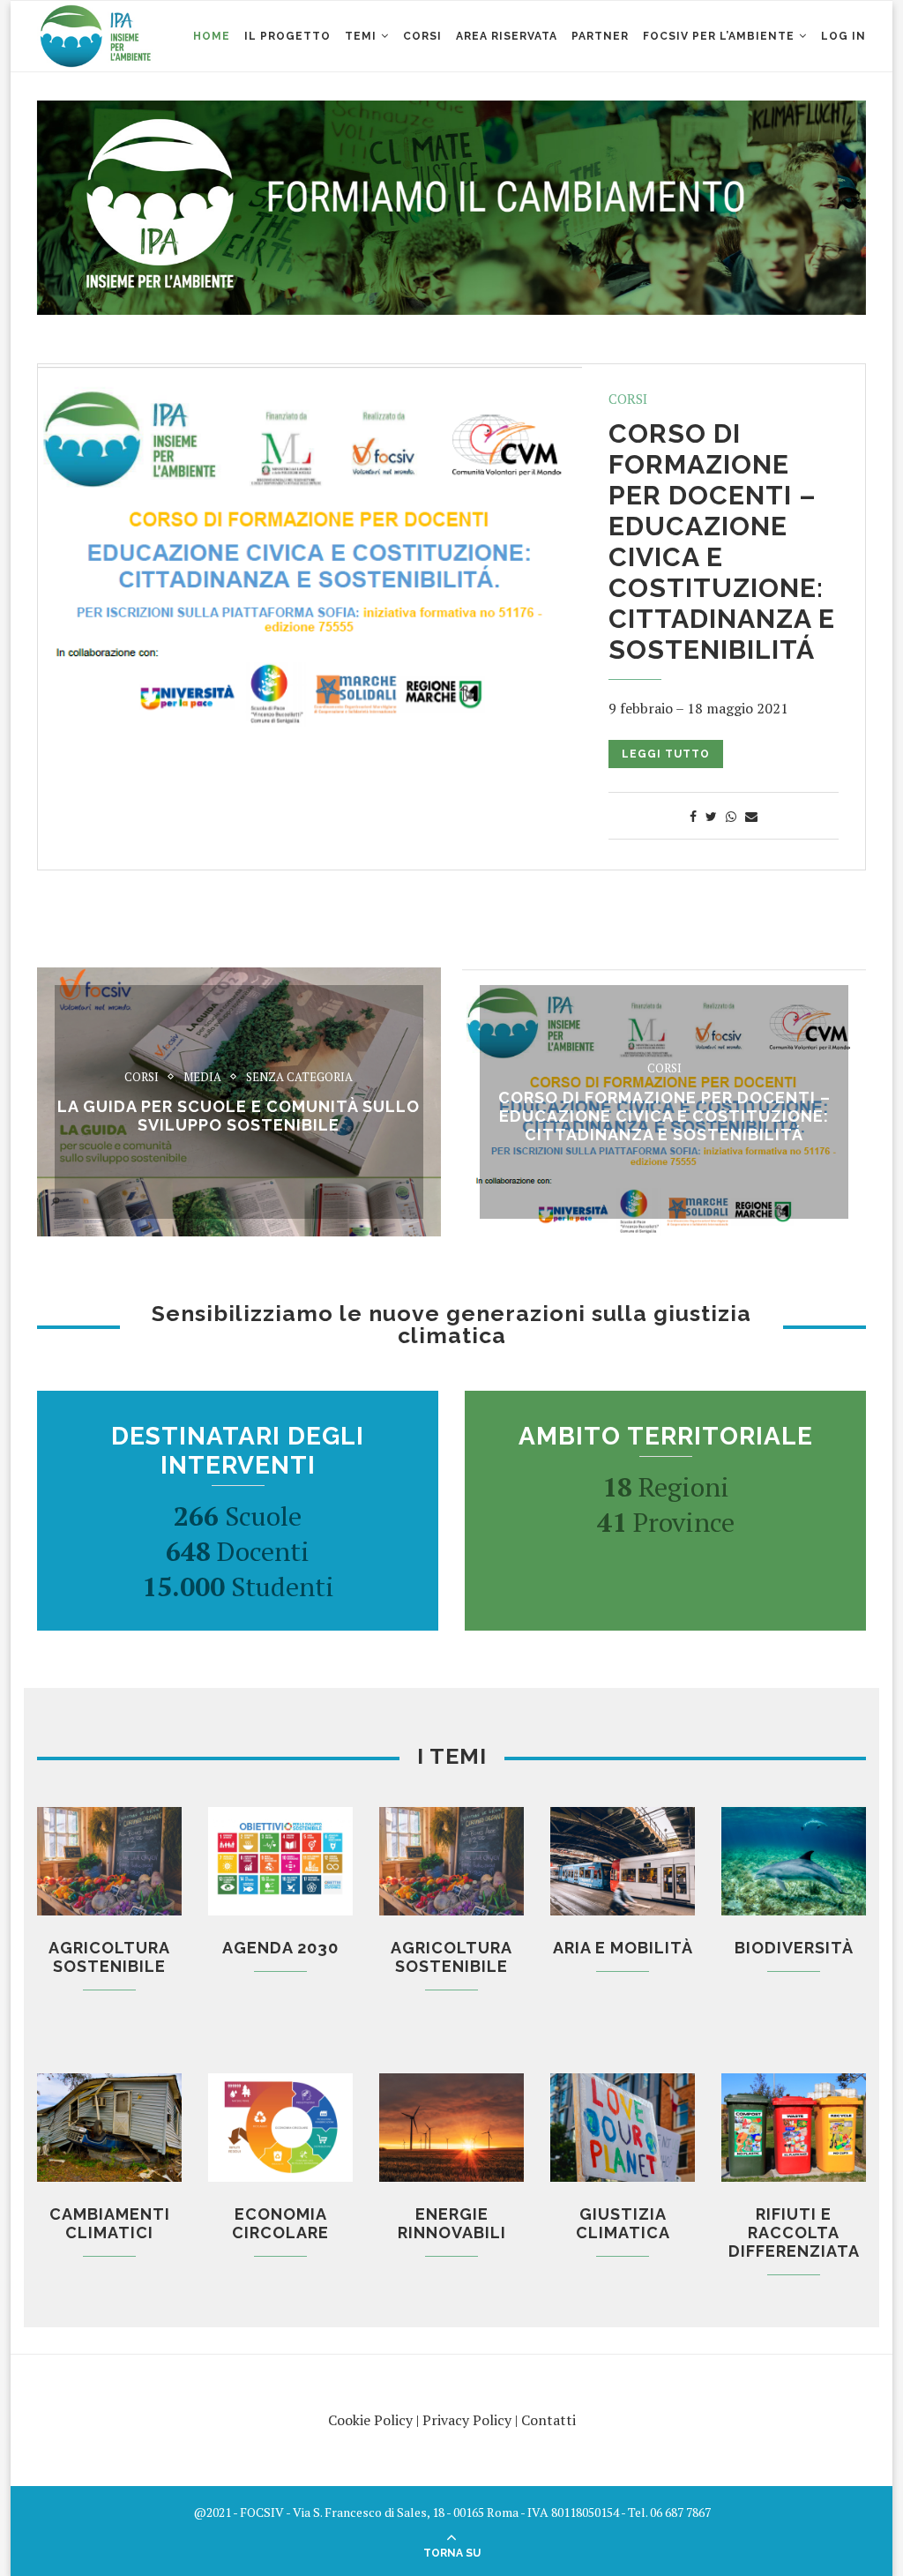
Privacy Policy (467, 2420)
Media (202, 1078)
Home (212, 36)
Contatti (549, 2420)
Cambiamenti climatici (110, 2223)
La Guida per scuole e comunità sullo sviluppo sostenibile (239, 1116)
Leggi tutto (666, 754)
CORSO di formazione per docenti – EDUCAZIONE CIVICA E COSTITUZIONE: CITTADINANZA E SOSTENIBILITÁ (722, 541)
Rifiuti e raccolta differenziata (794, 2233)
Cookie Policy (370, 2420)
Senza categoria (299, 1078)
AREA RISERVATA (507, 36)
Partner (600, 36)
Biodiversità (794, 1948)
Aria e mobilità (623, 1948)
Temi (361, 36)
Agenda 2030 (280, 1948)
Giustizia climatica (623, 2223)
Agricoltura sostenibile (109, 1957)
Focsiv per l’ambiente (719, 36)
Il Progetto (287, 36)
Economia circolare (280, 2223)
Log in (843, 36)
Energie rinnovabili (452, 2223)
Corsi (628, 399)
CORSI (422, 36)
